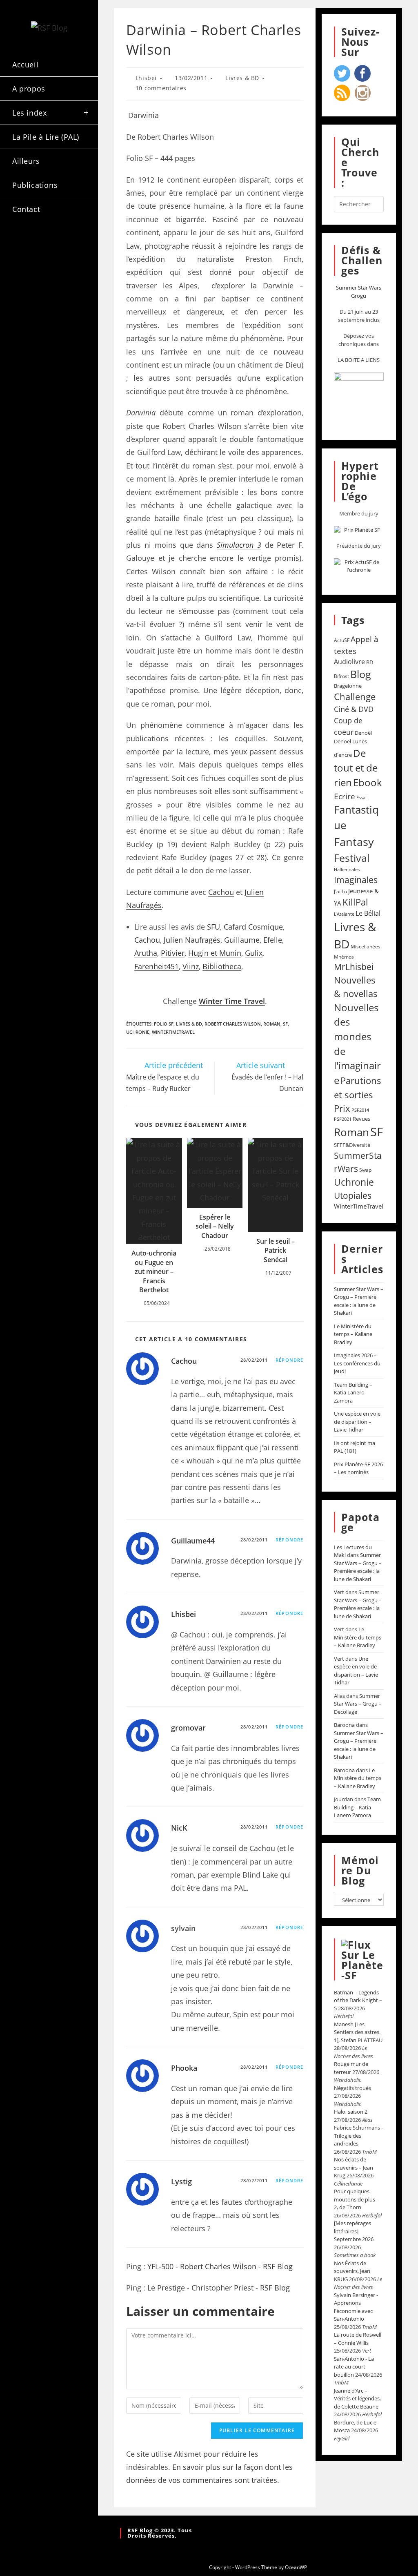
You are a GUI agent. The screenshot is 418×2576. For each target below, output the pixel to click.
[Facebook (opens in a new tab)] (45, 244)
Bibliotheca (222, 966)
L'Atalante (344, 914)
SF (285, 1024)
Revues (361, 1119)
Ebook (368, 783)
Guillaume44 (193, 1541)
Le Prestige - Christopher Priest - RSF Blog (219, 2288)
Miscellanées (366, 947)
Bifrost (341, 676)
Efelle (273, 940)
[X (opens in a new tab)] (23, 244)
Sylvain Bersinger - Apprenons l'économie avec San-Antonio (356, 2307)
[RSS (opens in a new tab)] (23, 258)
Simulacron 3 (239, 545)
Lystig (181, 2181)
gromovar (188, 1728)
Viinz (191, 966)
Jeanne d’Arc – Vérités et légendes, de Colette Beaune (357, 2399)
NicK (179, 1828)
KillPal (355, 902)
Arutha (146, 953)
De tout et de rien (356, 768)
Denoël (363, 733)
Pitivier (173, 953)
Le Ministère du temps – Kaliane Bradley (353, 1334)
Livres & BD (242, 78)
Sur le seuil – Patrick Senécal (276, 1250)
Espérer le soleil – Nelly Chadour (215, 1226)
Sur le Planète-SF (362, 1965)
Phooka (184, 2068)
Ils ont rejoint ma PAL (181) (355, 1447)
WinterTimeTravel (173, 1032)
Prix (342, 1108)
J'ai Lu (340, 891)
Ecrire (345, 796)
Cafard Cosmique (253, 927)
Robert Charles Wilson (233, 1024)
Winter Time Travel (232, 1001)
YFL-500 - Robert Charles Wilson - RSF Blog (220, 2266)
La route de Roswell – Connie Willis (358, 2339)
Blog (361, 674)
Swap (365, 1170)
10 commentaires (161, 88)
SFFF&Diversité (352, 1145)
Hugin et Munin (215, 953)
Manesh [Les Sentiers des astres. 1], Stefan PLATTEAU (358, 2032)
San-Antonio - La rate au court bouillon (354, 2367)
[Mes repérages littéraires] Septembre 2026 (354, 2231)
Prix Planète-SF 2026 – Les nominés (358, 1468)
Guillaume (242, 940)
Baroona (344, 1725)
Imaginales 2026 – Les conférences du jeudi (357, 1363)
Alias (339, 1696)
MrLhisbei (354, 967)
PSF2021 (343, 1119)
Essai (361, 797)
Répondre (289, 1360)
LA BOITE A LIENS (359, 360)
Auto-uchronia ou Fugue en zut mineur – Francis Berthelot (154, 1271)
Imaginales (356, 880)
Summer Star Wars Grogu (359, 292)
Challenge (355, 697)
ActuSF (342, 640)
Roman (272, 1024)
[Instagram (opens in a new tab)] (67, 244)
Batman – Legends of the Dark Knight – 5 (358, 2000)
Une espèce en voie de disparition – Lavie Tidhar (357, 1422)
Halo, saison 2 (351, 2112)
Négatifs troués (352, 2088)
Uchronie (138, 1032)
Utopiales (353, 1195)
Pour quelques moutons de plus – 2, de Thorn (357, 2199)
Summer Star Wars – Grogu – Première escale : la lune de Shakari (359, 1301)
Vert (339, 1592)
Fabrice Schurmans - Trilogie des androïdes (358, 2136)
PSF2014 (360, 1110)
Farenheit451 (157, 966)
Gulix (254, 953)
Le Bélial (368, 913)
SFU (213, 927)
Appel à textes (356, 645)
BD (370, 662)
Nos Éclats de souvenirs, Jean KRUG (352, 2271)
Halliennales (347, 869)
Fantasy (354, 842)
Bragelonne (348, 686)
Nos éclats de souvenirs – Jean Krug (354, 2167)
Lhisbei (146, 78)
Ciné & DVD (354, 709)
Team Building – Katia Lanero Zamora (353, 1393)
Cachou (221, 892)
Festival (352, 858)
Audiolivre (349, 662)
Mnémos (344, 957)
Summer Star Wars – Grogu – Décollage (358, 1704)
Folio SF (164, 1024)
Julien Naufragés (192, 940)
